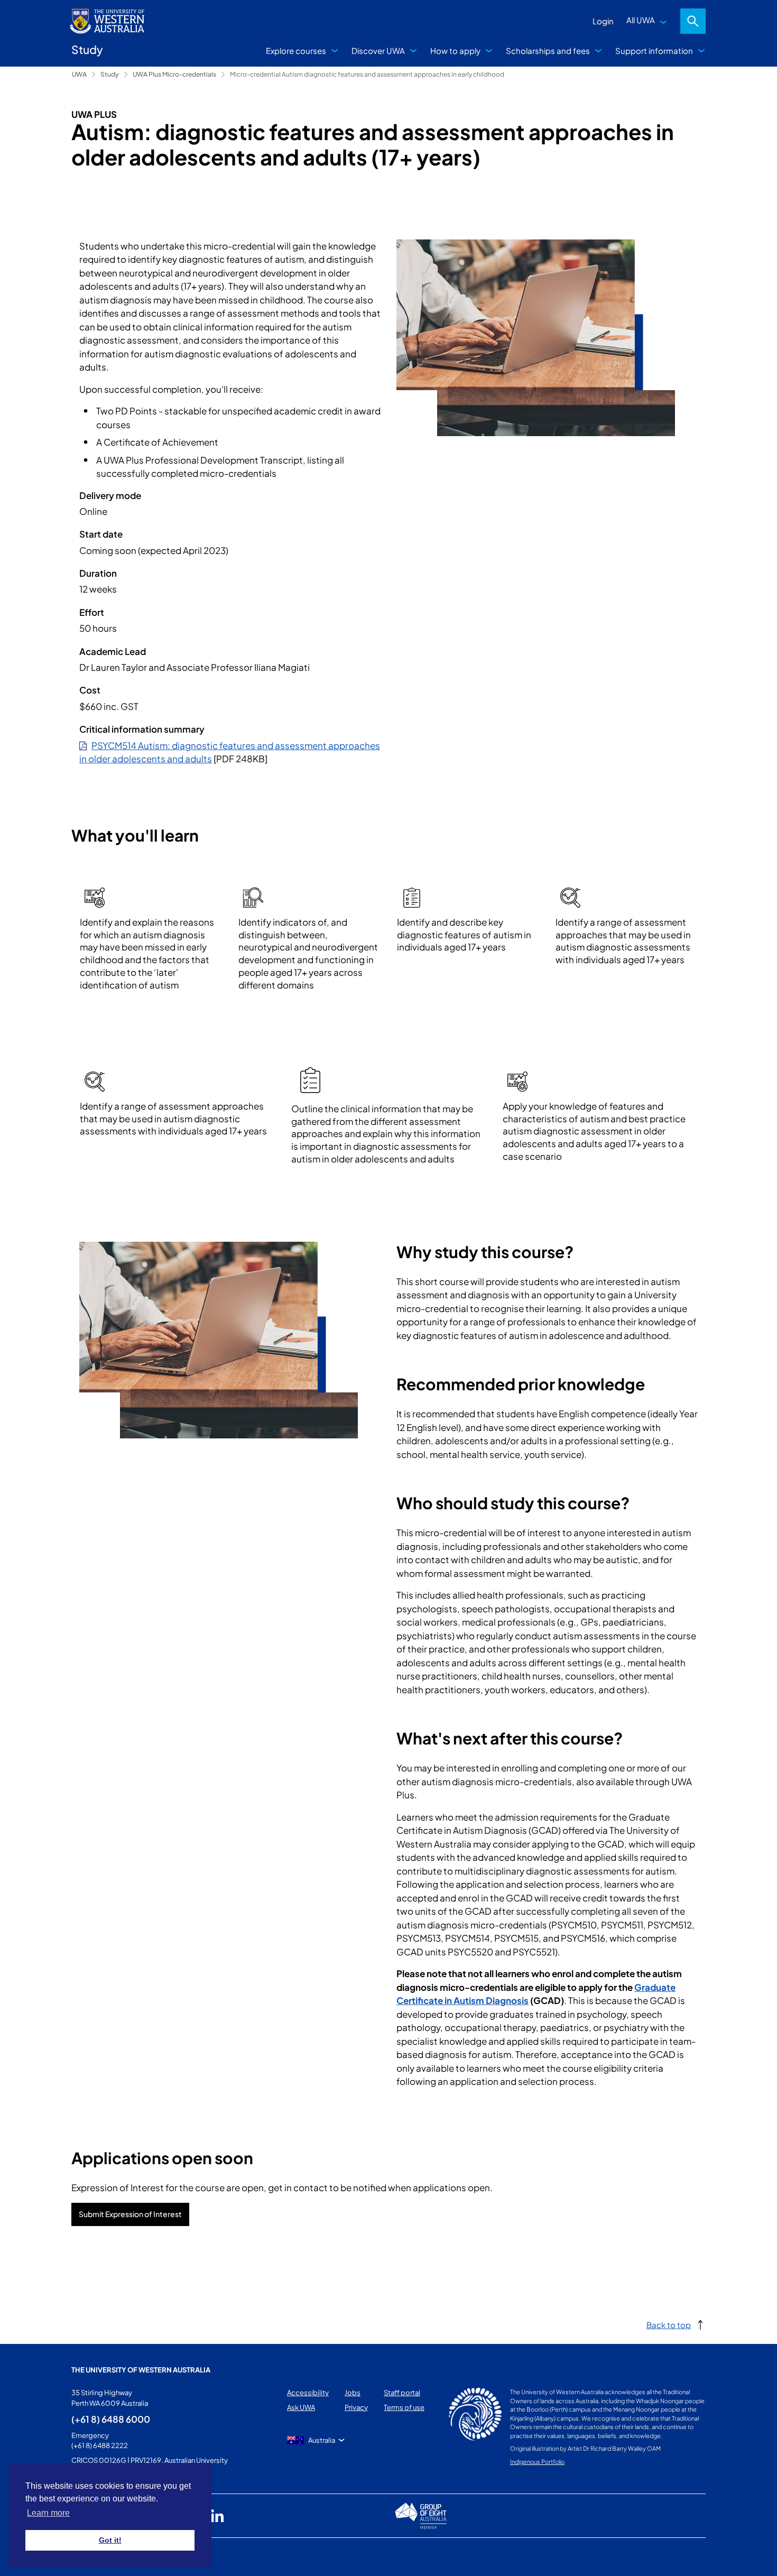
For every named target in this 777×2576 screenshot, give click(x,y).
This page (87, 2557)
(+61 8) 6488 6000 (111, 2419)
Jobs (353, 2393)
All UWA (641, 20)
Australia (322, 2440)
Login (603, 21)
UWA (79, 74)
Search (693, 21)
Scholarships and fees (548, 50)
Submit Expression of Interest (130, 2214)
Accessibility (308, 2393)
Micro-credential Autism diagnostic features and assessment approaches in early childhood (367, 74)
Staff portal (402, 2393)
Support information (654, 50)
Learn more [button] (48, 2513)
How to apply (455, 50)
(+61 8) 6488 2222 (100, 2445)
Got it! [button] (110, 2540)
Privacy (356, 2407)
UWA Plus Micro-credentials (174, 74)
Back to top (669, 2325)
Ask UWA (301, 2407)
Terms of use (404, 2407)
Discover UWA (378, 50)
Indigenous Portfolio (537, 2462)
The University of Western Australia (141, 2370)
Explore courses (296, 50)
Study (110, 74)
